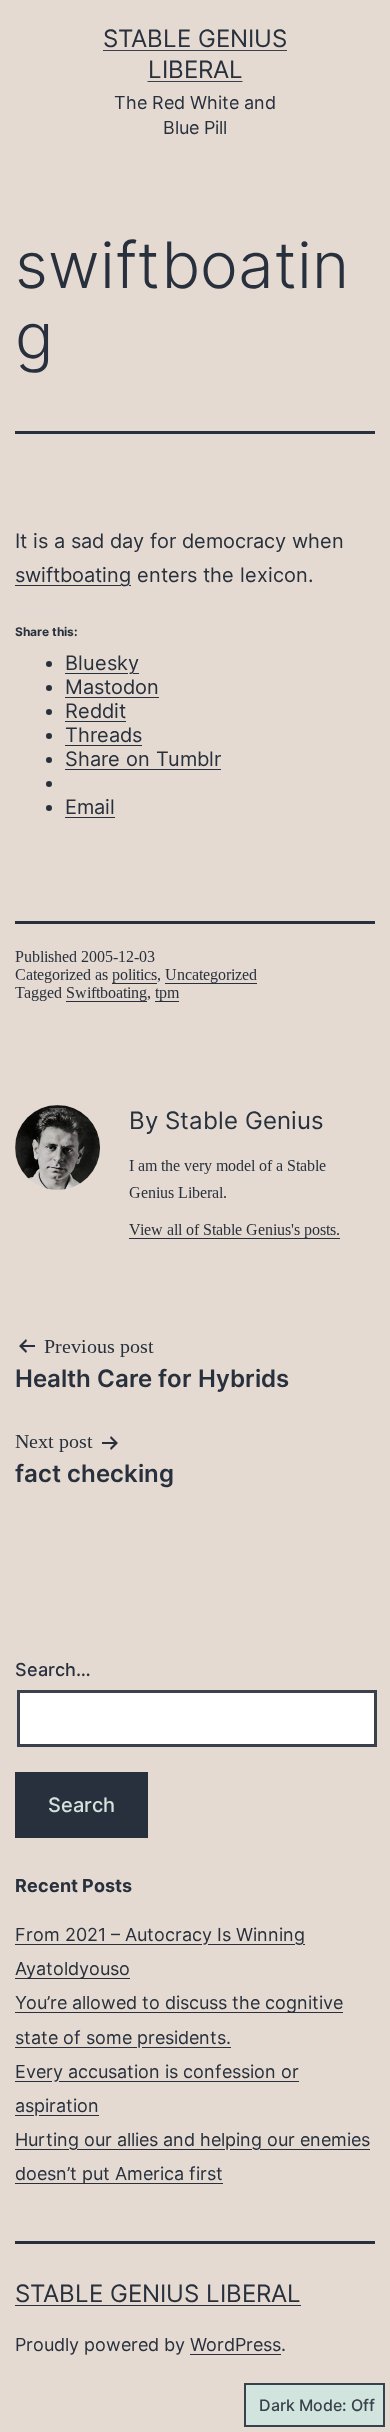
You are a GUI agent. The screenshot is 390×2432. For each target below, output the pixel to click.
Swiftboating (106, 992)
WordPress (235, 2344)
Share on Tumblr (143, 759)
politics (134, 974)
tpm (167, 992)
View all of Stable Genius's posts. (234, 1229)
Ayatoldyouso (72, 1968)
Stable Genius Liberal (158, 2293)
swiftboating (73, 575)
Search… (53, 1669)
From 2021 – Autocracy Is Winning (160, 1934)
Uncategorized (211, 974)
